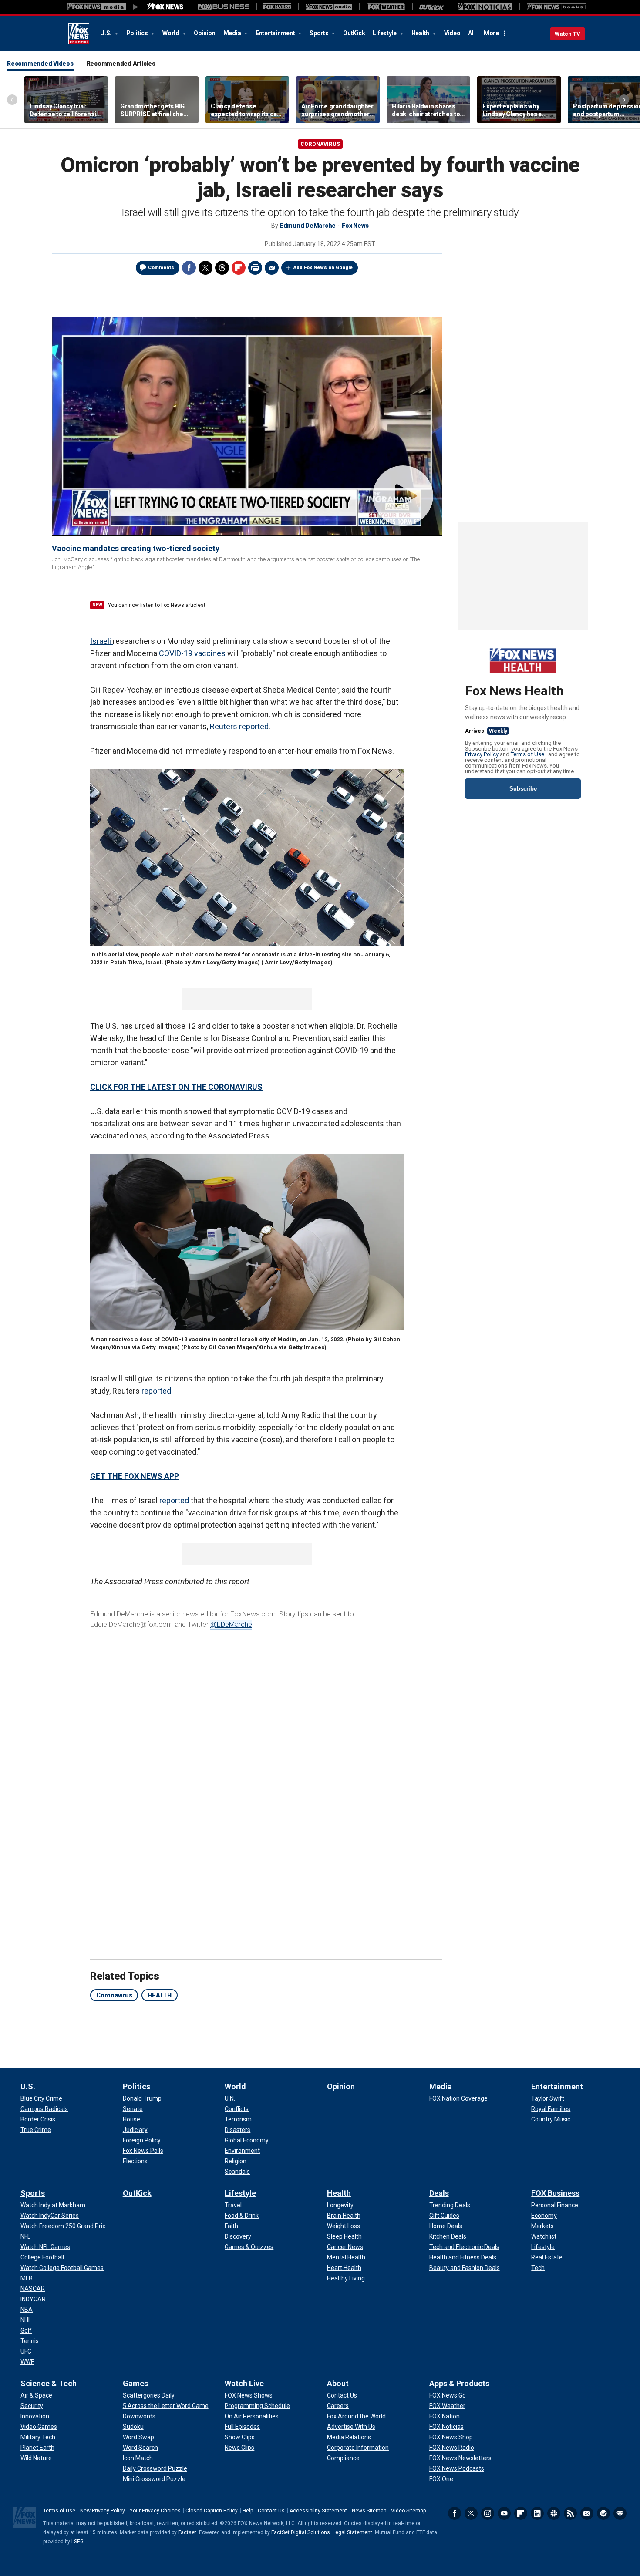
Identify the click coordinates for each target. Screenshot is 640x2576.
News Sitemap (369, 2511)
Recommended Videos (40, 64)
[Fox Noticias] (485, 7)
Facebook (189, 268)
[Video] (247, 426)
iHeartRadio (620, 2513)
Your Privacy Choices (155, 2511)
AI (471, 33)
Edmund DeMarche (308, 226)
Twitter (205, 268)
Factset (187, 2532)
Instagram (488, 2513)
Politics (138, 33)
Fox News (79, 34)
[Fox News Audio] (329, 7)
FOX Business (555, 2193)
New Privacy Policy (103, 2511)
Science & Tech (49, 2383)
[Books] (557, 7)
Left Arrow (12, 100)
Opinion (204, 33)
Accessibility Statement (318, 2511)
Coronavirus (320, 144)
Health (421, 33)
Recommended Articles (121, 64)
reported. (157, 1391)
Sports (320, 33)
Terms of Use (528, 754)
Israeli (101, 641)
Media (233, 33)
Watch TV (568, 34)
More (491, 33)
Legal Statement (352, 2532)
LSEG (77, 2542)
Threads (222, 268)
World (172, 33)
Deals (439, 2193)
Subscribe (523, 789)
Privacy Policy (482, 754)
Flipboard (521, 2513)
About (338, 2383)
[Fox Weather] (386, 7)
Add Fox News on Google (323, 268)
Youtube (504, 2513)
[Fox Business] (224, 7)
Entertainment (276, 33)
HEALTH (160, 1995)
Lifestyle (385, 33)
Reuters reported (239, 726)
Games (135, 2383)
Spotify (603, 2513)
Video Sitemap (408, 2511)
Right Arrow (624, 100)
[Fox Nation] (277, 7)
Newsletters (587, 2513)
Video (452, 33)
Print (255, 268)
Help (248, 2511)
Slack (554, 2513)
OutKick (354, 33)
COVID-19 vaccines (192, 653)
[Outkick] (432, 7)
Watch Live (244, 2383)
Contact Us (271, 2511)
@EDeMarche (231, 1625)
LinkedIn (537, 2513)
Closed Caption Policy (212, 2511)
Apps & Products (459, 2383)
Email (272, 268)
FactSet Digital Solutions (301, 2532)
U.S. (106, 33)
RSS (570, 2513)
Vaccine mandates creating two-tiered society (136, 548)
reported (174, 1500)
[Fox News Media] (165, 7)
